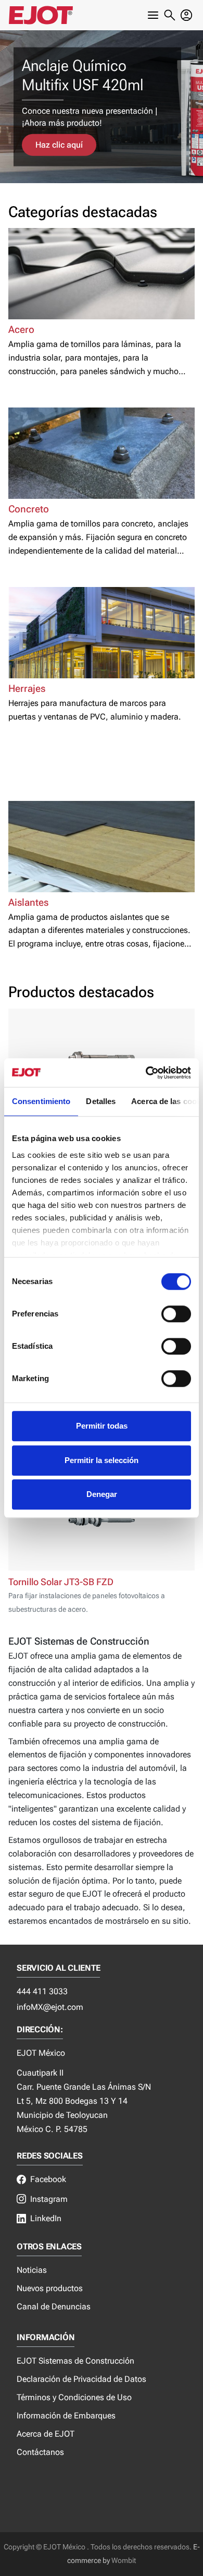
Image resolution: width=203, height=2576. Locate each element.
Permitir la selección (102, 1460)
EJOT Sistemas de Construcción (75, 2361)
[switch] (176, 1314)
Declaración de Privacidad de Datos (81, 2379)
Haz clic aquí (59, 145)
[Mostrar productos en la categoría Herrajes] (102, 633)
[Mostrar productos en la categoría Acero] (102, 274)
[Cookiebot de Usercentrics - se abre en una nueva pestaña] (146, 1073)
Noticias (32, 2270)
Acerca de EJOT (46, 2434)
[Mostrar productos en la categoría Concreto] (102, 453)
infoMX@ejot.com (50, 2007)
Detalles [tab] (101, 1101)
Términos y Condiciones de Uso (74, 2397)
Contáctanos (40, 2452)
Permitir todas (102, 1426)
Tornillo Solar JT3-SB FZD (61, 1582)
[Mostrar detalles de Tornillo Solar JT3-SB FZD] (102, 1520)
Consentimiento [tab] (41, 1101)
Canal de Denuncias (54, 2307)
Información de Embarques (66, 2416)
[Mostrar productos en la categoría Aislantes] (102, 847)
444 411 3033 (42, 1991)
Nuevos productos (50, 2288)
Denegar (102, 1494)
